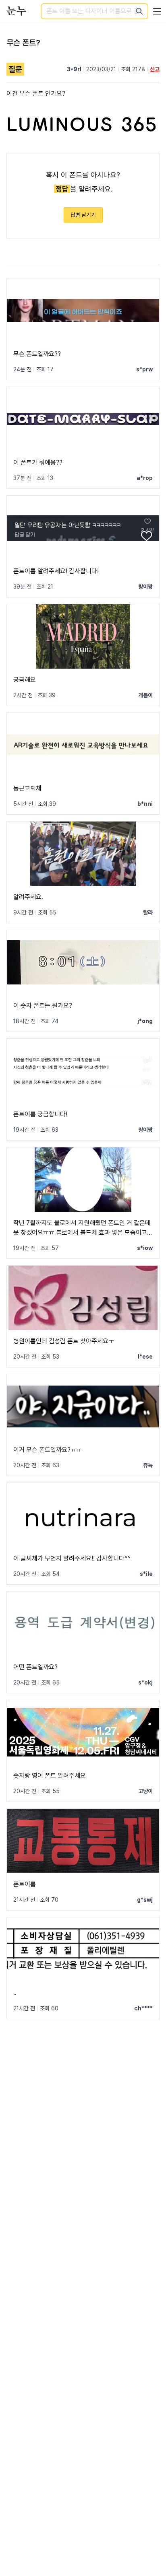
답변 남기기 (83, 215)
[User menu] (157, 11)
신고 (155, 69)
